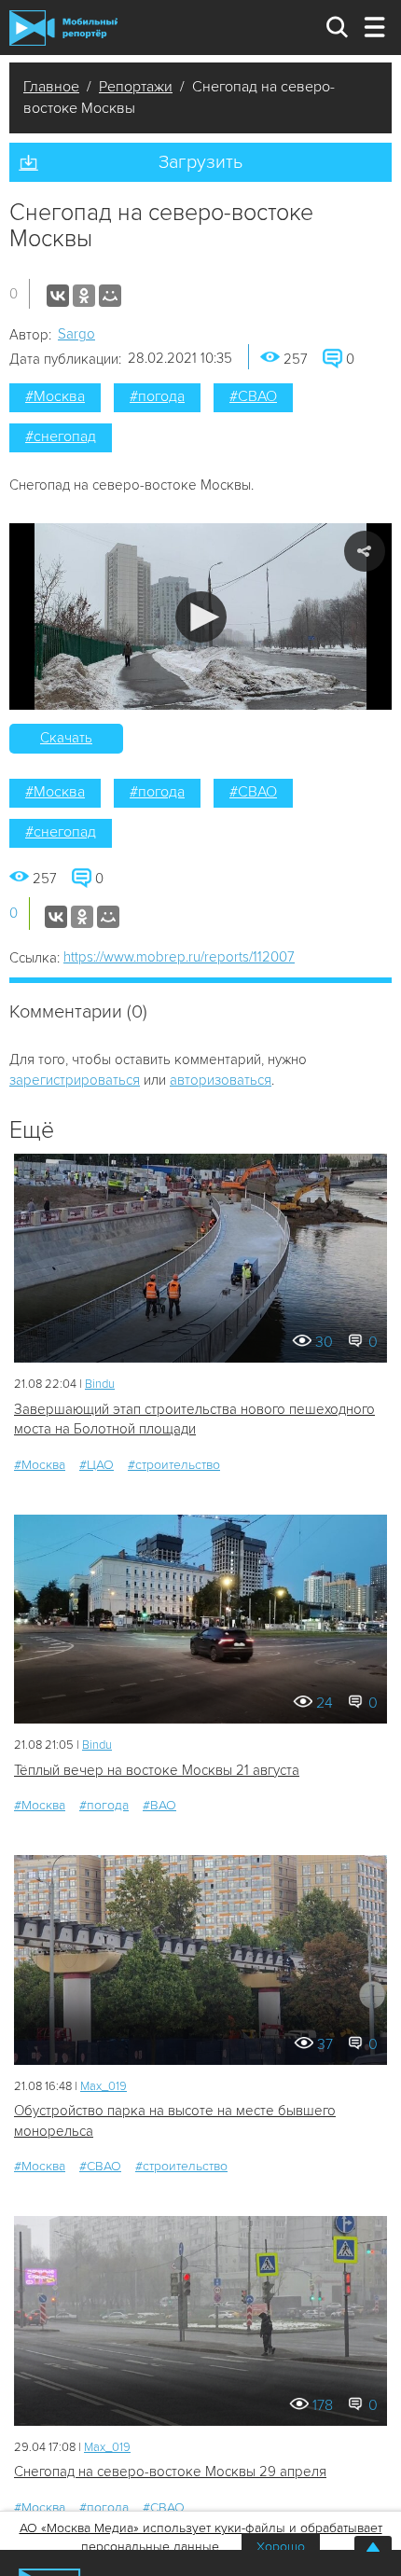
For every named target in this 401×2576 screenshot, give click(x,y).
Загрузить (200, 162)
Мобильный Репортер (63, 28)
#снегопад (61, 436)
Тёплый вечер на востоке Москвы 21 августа (157, 1770)
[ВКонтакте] (58, 296)
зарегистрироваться (75, 1080)
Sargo (76, 334)
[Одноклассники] (84, 296)
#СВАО (253, 396)
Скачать (66, 738)
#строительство (174, 1465)
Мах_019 (104, 2086)
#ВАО (159, 1805)
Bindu (100, 1384)
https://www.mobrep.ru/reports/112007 (179, 957)
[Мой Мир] (110, 296)
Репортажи (136, 87)
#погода (157, 396)
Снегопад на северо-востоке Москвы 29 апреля (170, 2472)
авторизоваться (221, 1080)
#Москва (55, 396)
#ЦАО (97, 1465)
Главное (51, 87)
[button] (201, 617)
